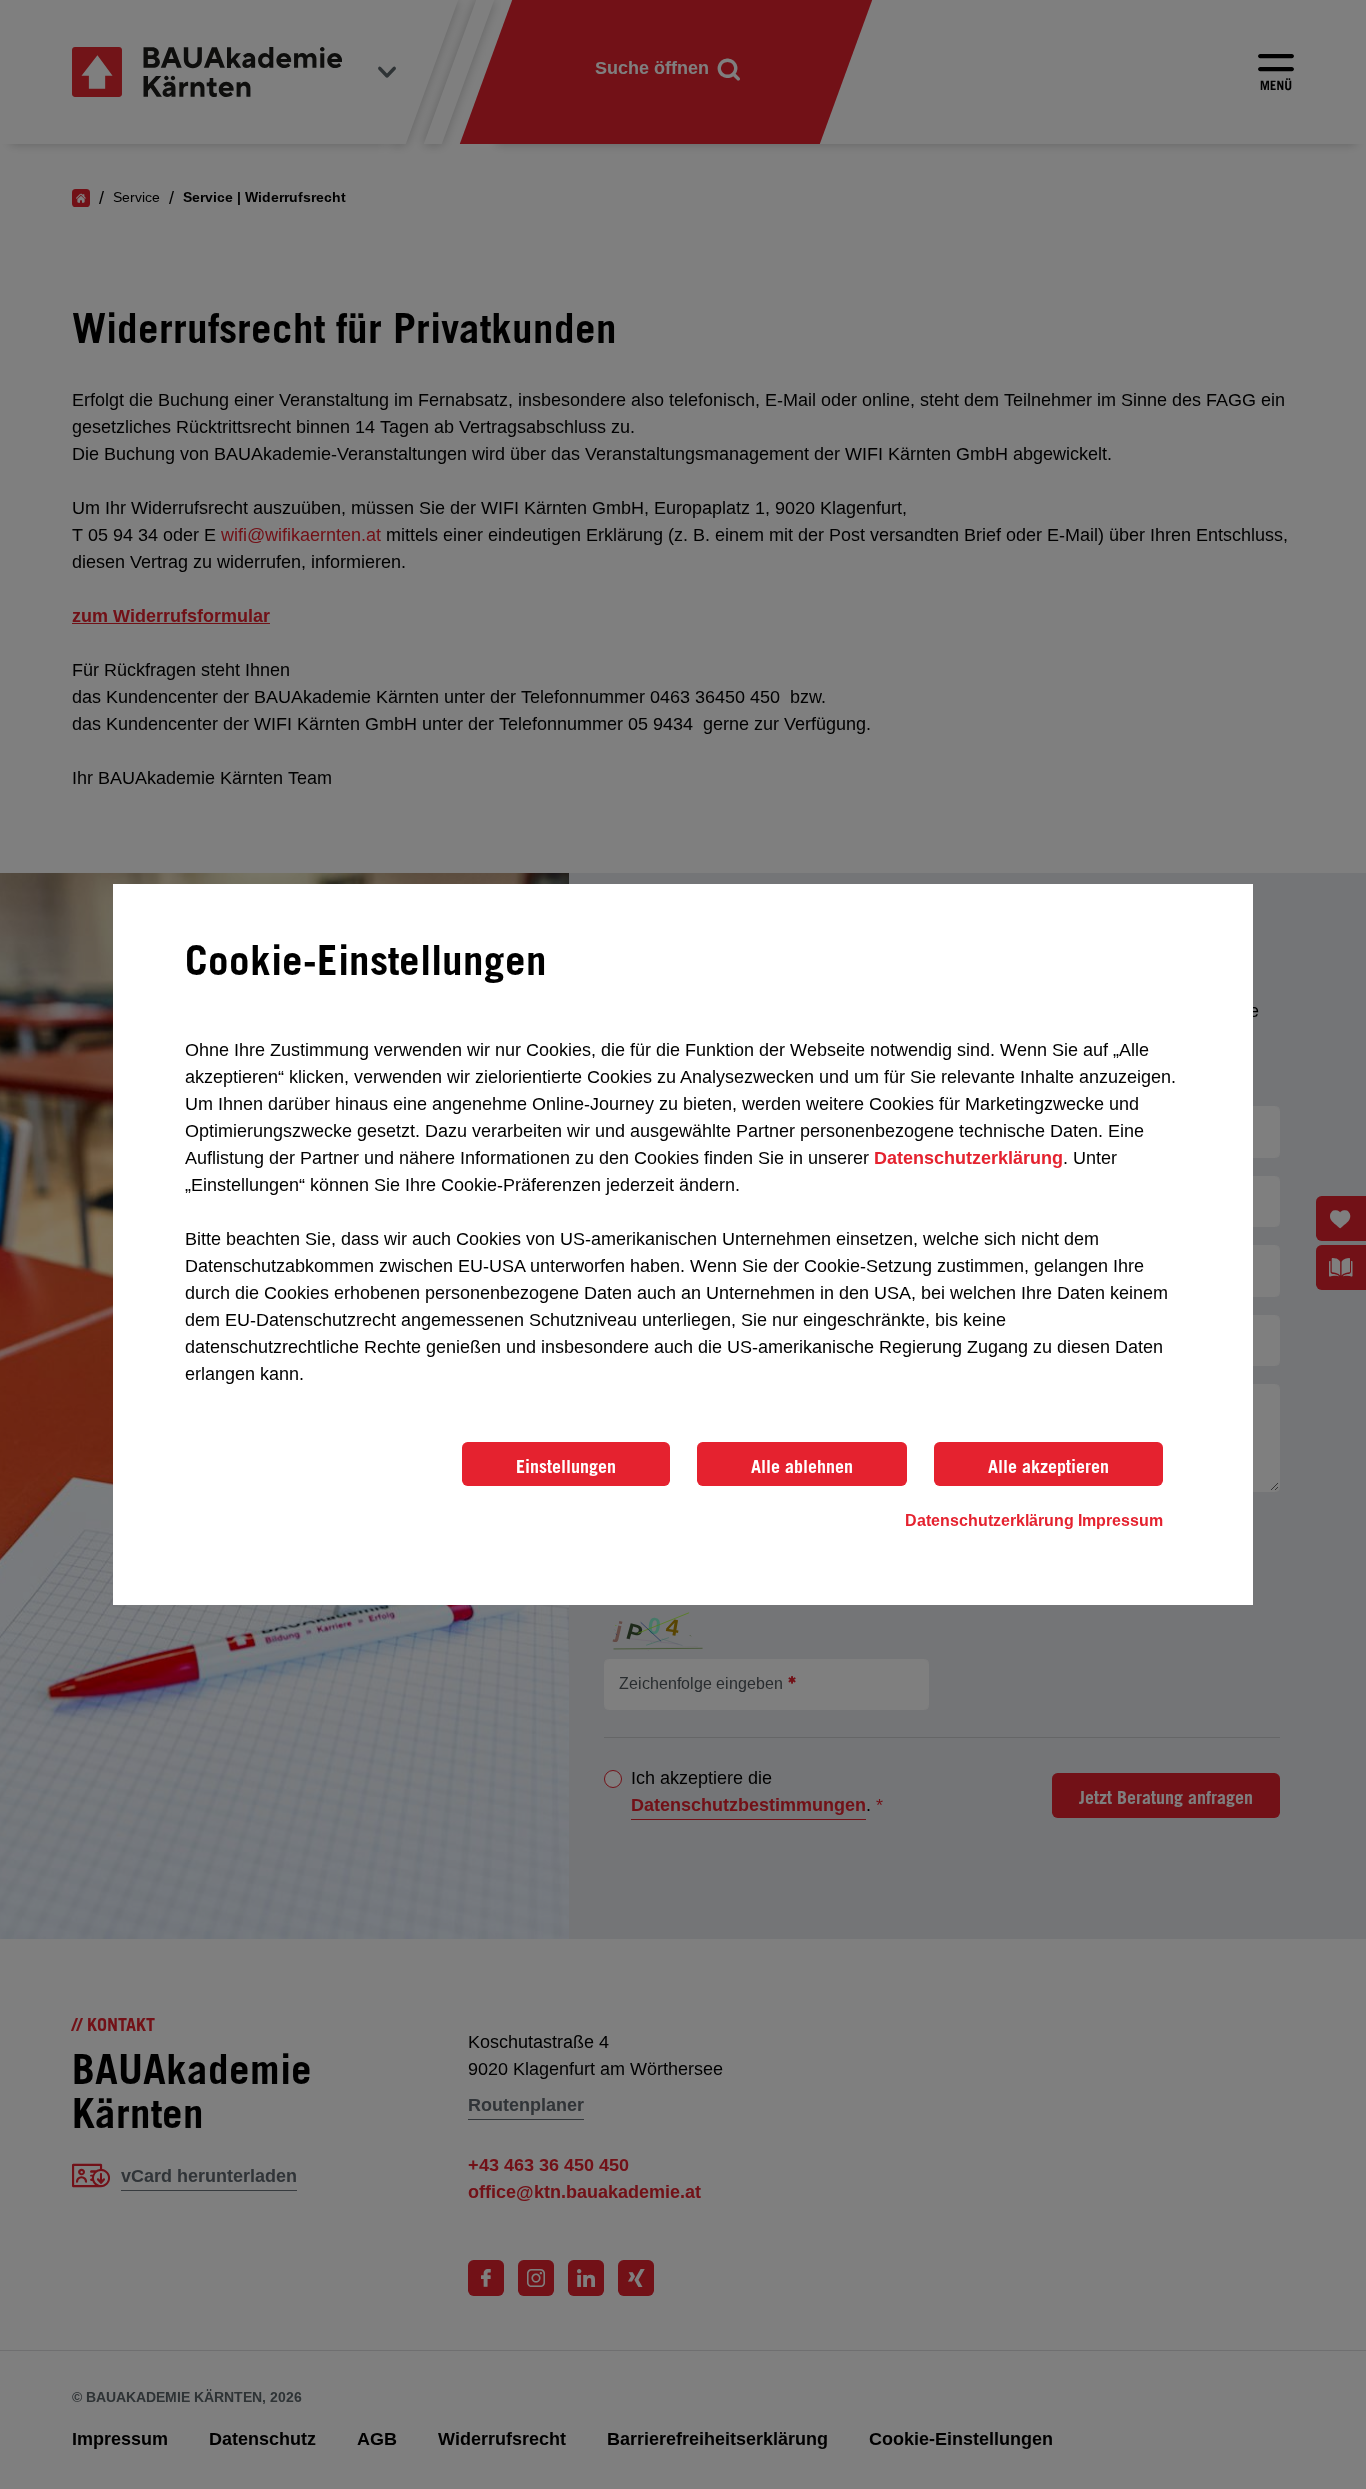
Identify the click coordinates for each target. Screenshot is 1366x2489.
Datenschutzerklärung (968, 1158)
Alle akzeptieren (1048, 1466)
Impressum (1120, 1520)
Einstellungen (566, 1466)
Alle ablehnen (802, 1466)
